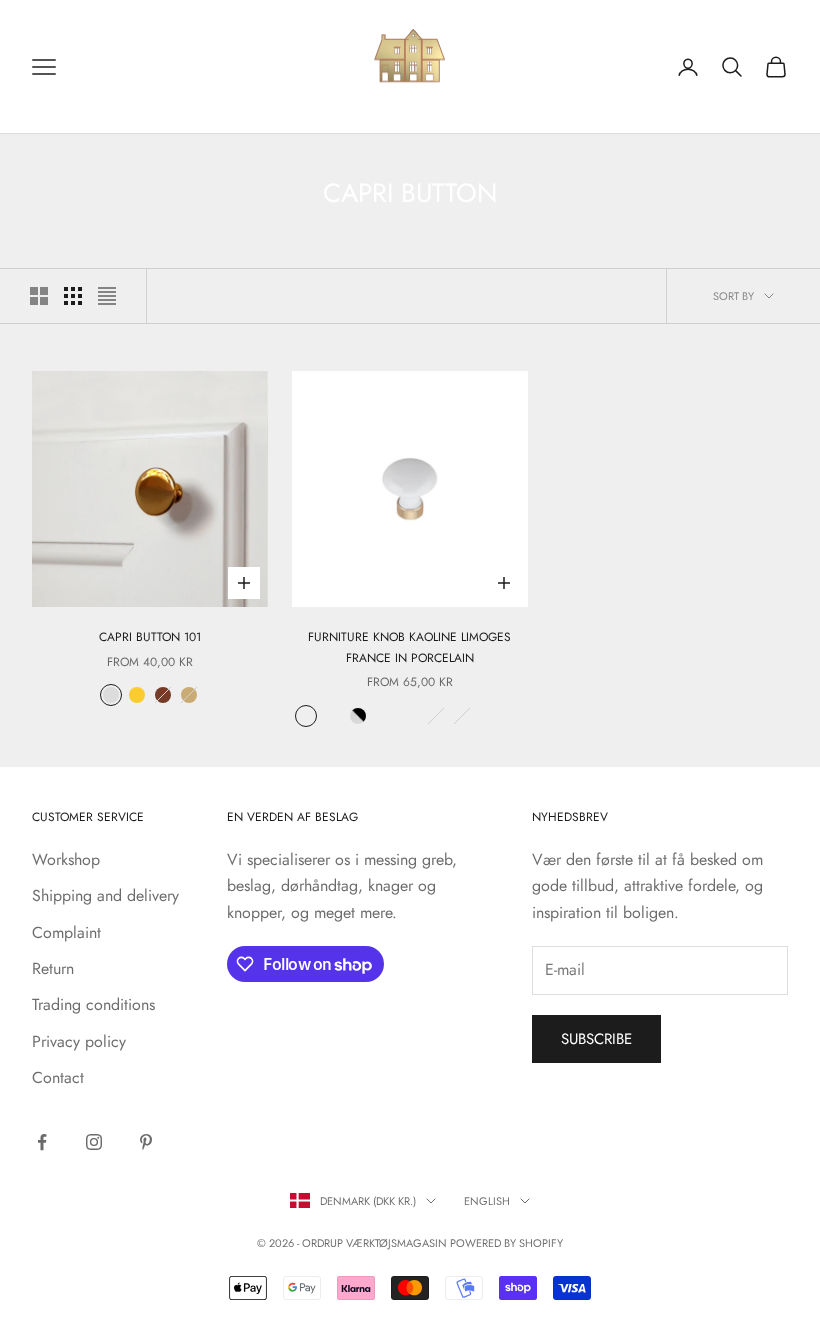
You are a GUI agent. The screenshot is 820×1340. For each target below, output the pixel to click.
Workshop (66, 859)
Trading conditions (93, 1004)
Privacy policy (79, 1041)
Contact (58, 1077)
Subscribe (596, 1039)
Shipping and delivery (105, 895)
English (487, 1201)
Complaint (66, 932)
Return (53, 968)
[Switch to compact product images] (107, 296)
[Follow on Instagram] (94, 1142)
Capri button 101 (150, 637)
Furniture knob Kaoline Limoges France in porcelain (409, 647)
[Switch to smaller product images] (73, 296)
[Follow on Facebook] (42, 1142)
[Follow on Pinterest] (146, 1142)
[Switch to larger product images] (39, 296)
